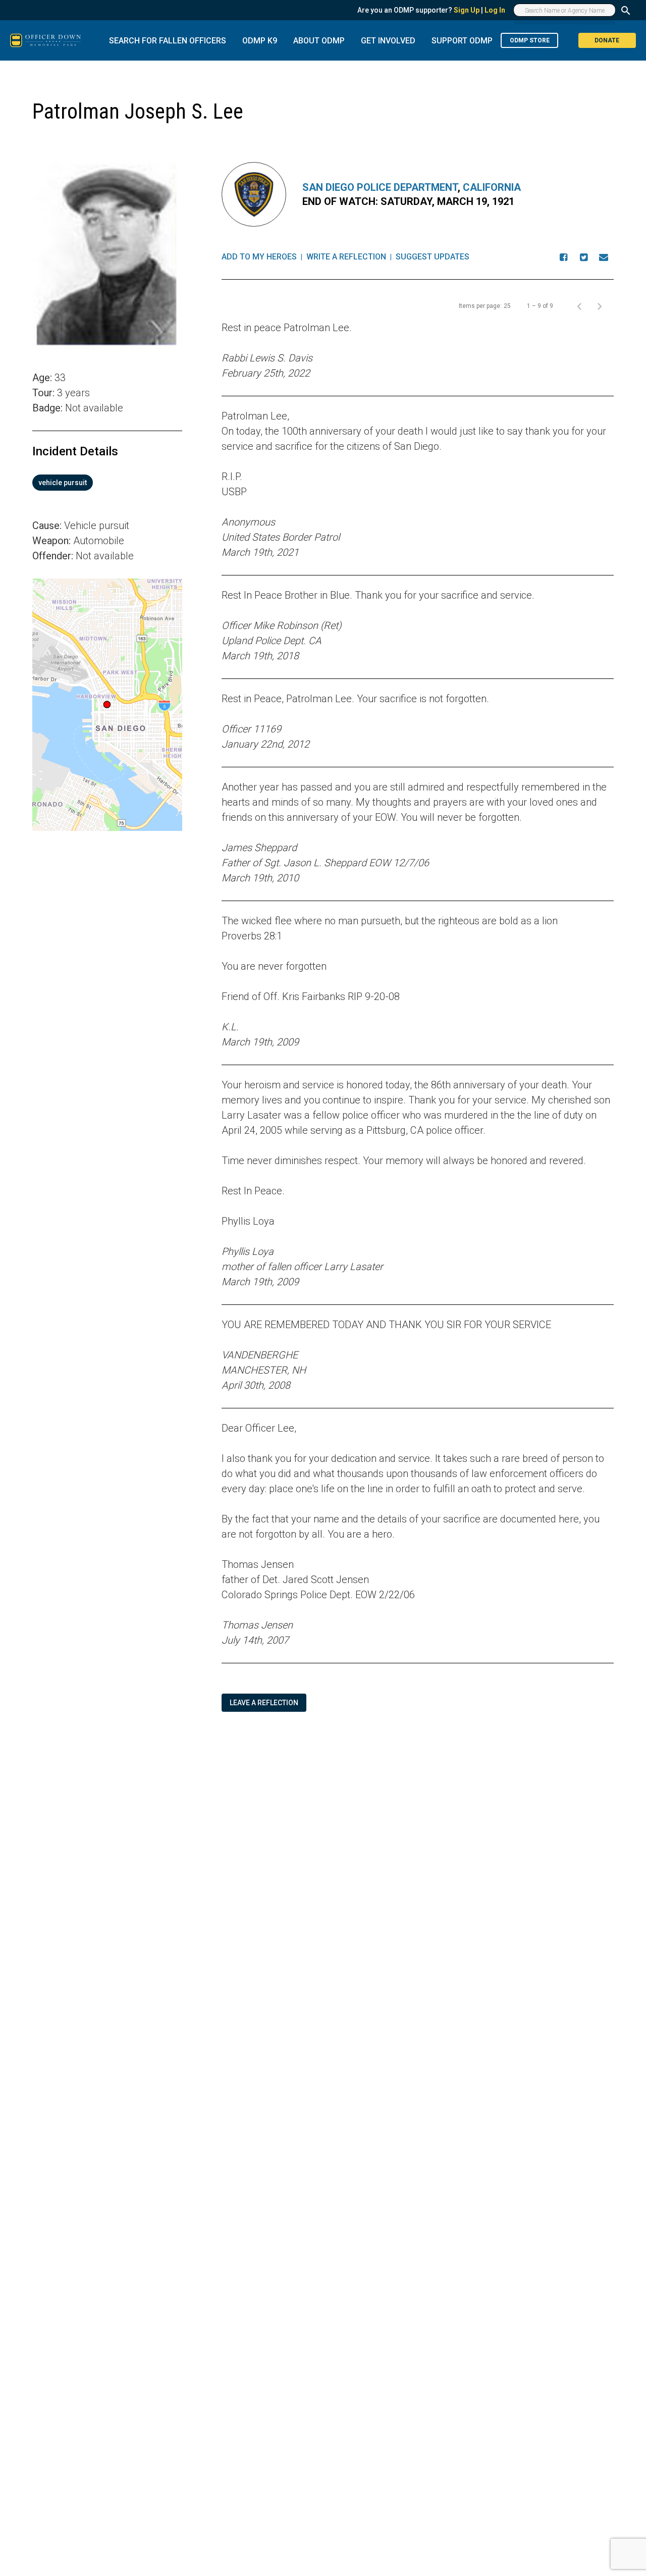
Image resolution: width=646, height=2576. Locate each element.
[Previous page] (579, 306)
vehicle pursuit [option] (63, 483)
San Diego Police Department (380, 187)
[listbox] (107, 483)
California (492, 187)
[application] (107, 705)
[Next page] (600, 306)
